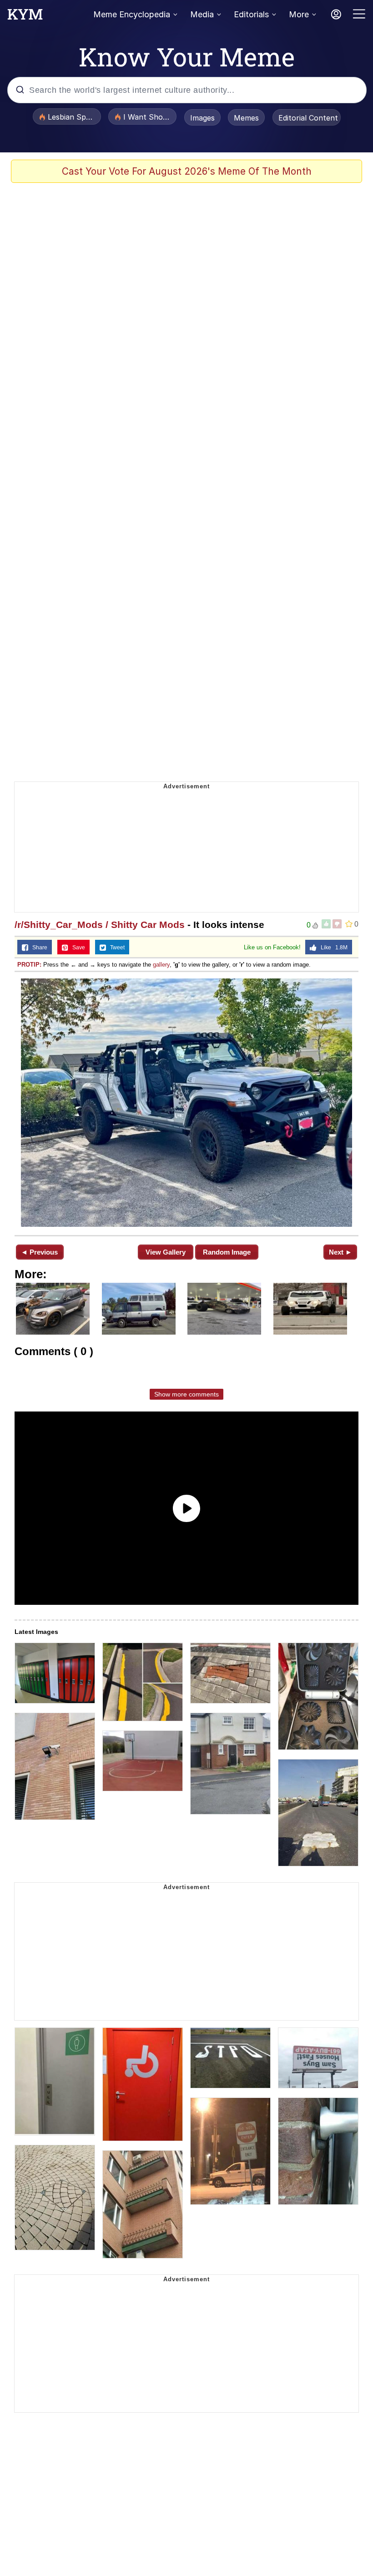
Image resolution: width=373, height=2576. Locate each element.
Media (202, 14)
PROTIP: (29, 965)
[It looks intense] (186, 1103)
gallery (161, 965)
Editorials (251, 14)
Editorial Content (308, 118)
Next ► (340, 1252)
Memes (246, 118)
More (299, 14)
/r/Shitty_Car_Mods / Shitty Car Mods (100, 925)
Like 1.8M (332, 948)
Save (77, 948)
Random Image (227, 1252)
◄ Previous (39, 1252)
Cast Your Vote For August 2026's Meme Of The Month (187, 171)
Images (202, 118)
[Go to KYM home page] (25, 17)
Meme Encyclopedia (132, 14)
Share (38, 948)
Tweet (115, 948)
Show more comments (186, 1394)
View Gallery (166, 1252)
